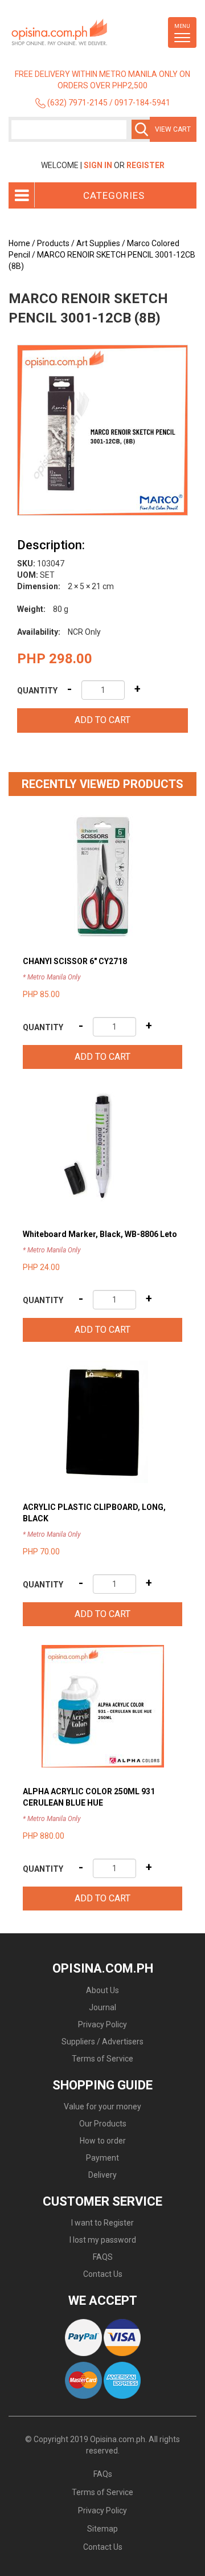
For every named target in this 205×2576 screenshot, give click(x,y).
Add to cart (102, 720)
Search (141, 129)
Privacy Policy (102, 2024)
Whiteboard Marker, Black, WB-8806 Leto (100, 1234)
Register (145, 165)
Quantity (37, 691)
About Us (102, 1990)
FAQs (103, 2474)
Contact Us (103, 2274)
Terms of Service (102, 2059)
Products (53, 243)
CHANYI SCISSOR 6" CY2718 (75, 961)
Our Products (103, 2124)
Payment (102, 2158)
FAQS (103, 2257)
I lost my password (103, 2240)
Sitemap (102, 2529)
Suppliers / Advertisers (102, 2042)
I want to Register (102, 2223)
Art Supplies (98, 243)
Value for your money (102, 2106)
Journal (102, 2007)
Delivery (102, 2175)
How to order (103, 2141)
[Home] (77, 32)
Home (19, 243)
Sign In (98, 165)
